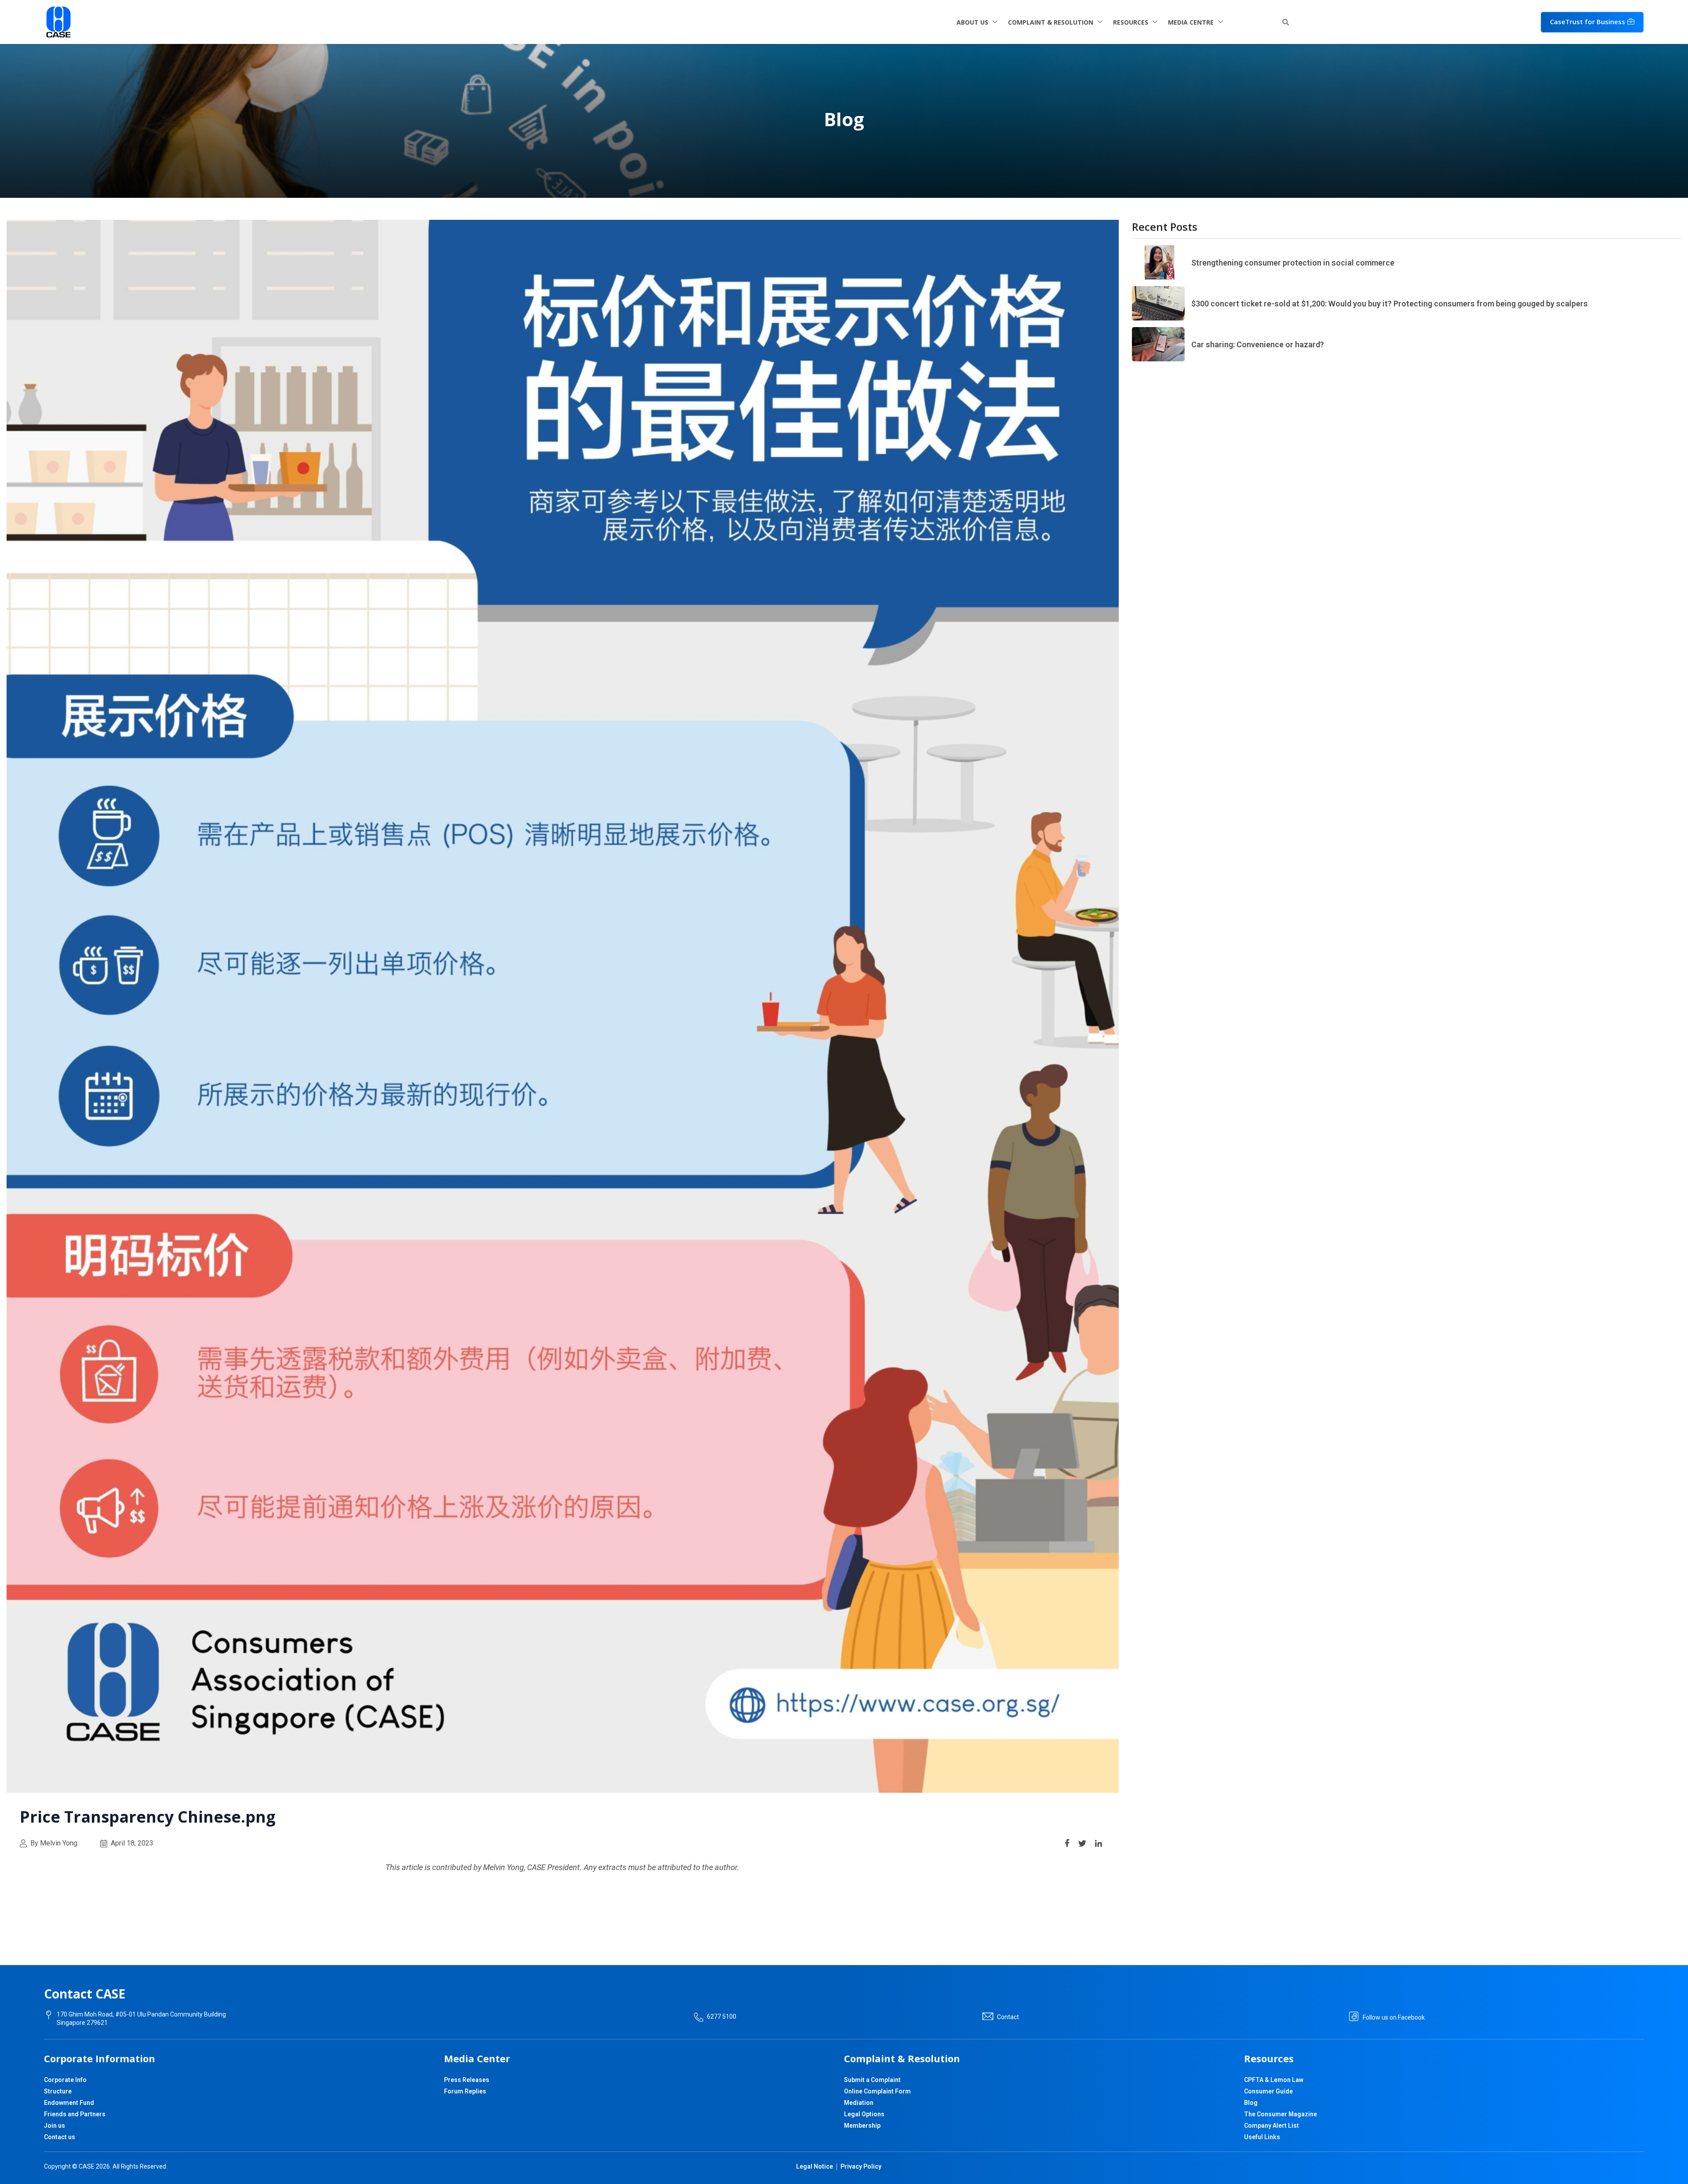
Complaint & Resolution (1051, 22)
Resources (1131, 22)
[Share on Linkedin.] (1099, 1842)
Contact (1008, 2017)
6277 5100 (722, 2017)
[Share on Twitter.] (1082, 1842)
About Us (972, 22)
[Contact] (988, 2017)
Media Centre (1191, 22)
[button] (1285, 22)
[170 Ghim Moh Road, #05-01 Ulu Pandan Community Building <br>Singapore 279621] (49, 2015)
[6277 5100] (699, 2017)
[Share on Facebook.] (1067, 1842)
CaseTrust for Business (1588, 22)
